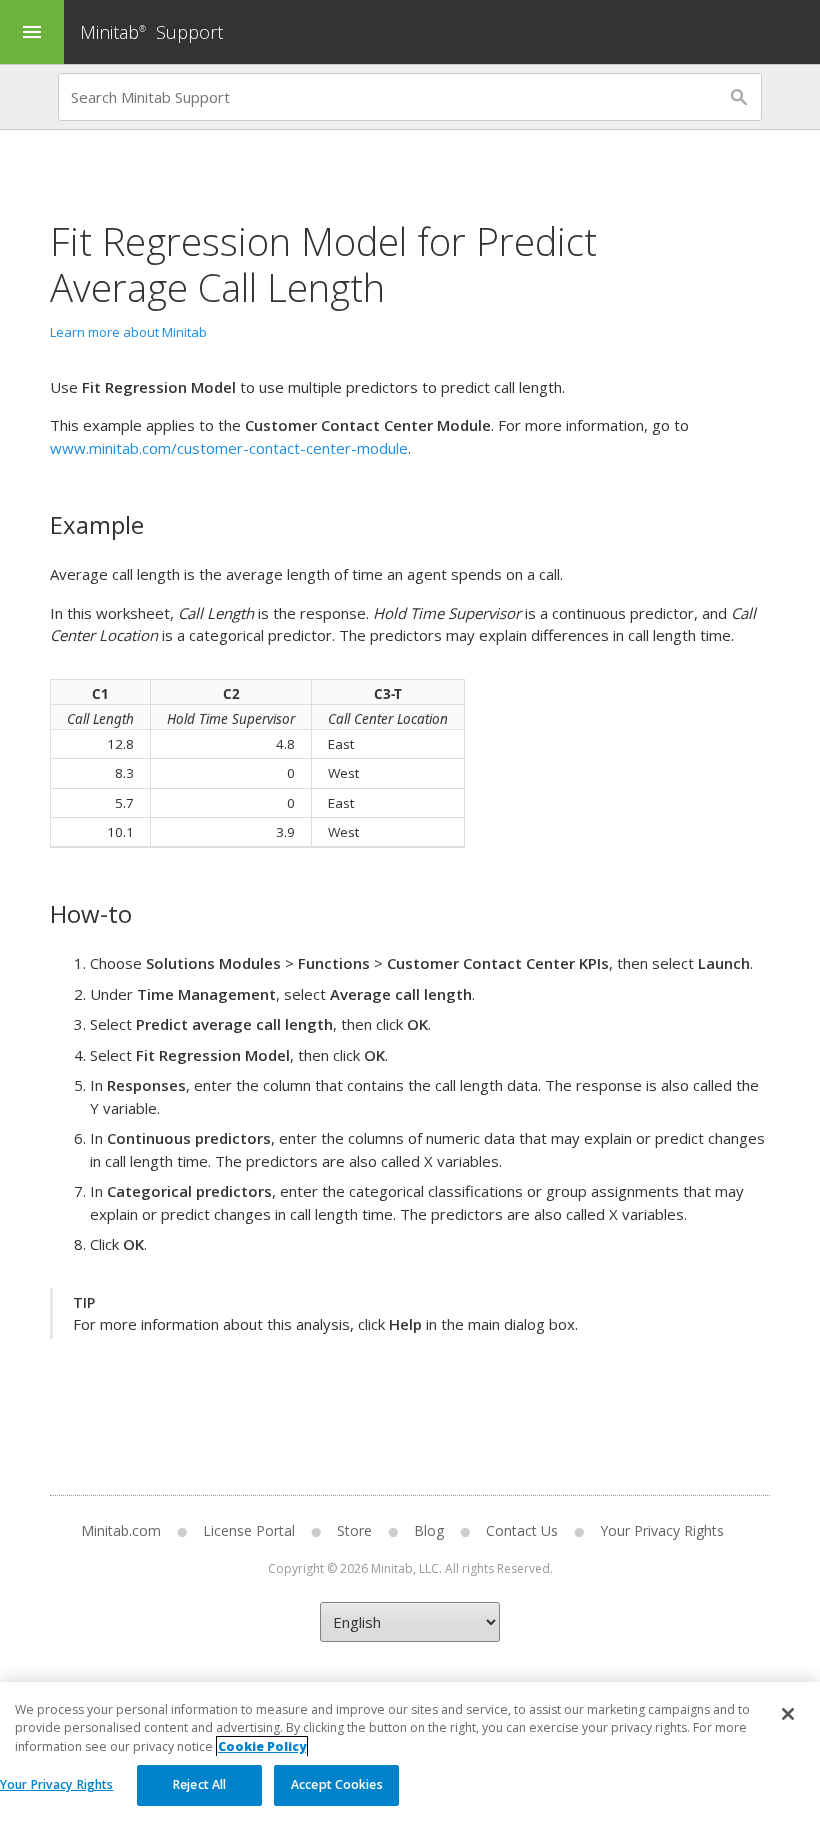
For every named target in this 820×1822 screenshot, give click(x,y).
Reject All (199, 1784)
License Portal (249, 1530)
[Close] (788, 1714)
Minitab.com (121, 1530)
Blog (429, 1530)
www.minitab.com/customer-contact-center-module (229, 448)
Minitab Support (151, 32)
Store (354, 1530)
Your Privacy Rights (56, 1784)
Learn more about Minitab (128, 332)
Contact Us (522, 1530)
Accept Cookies (337, 1784)
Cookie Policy (262, 1746)
